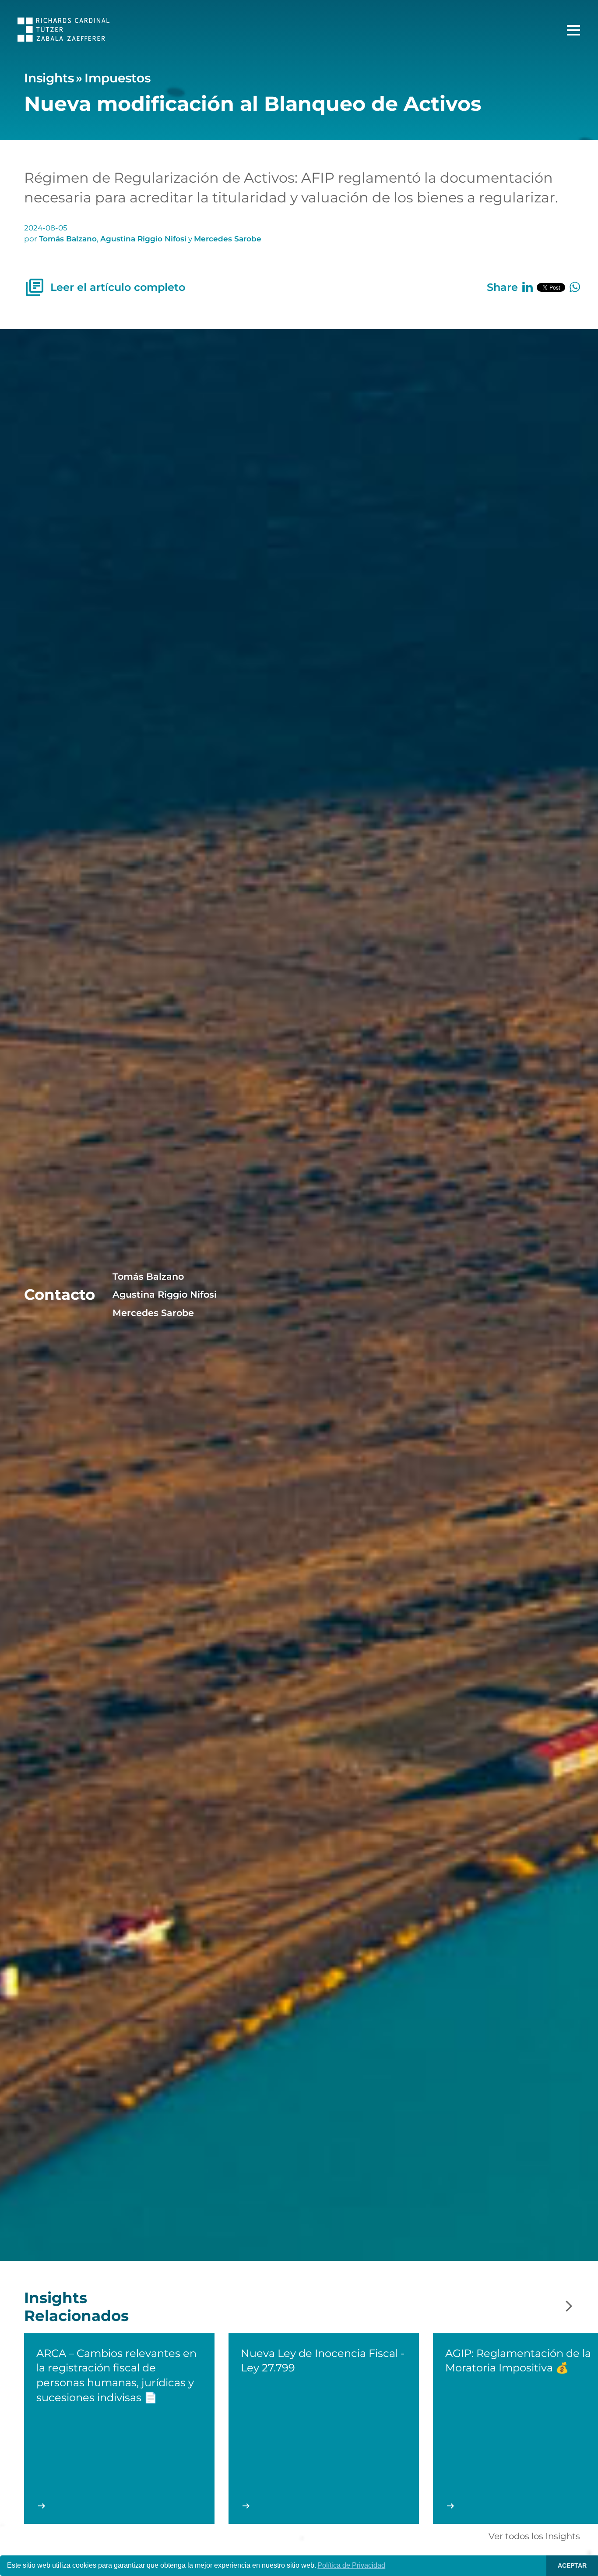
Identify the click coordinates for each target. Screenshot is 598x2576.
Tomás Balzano (68, 239)
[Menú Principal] (573, 30)
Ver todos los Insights (534, 2536)
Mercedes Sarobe (228, 239)
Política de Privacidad (351, 2565)
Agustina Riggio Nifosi (143, 239)
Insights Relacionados (76, 2307)
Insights (49, 78)
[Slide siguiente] (569, 2307)
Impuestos (118, 78)
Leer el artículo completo (118, 287)
